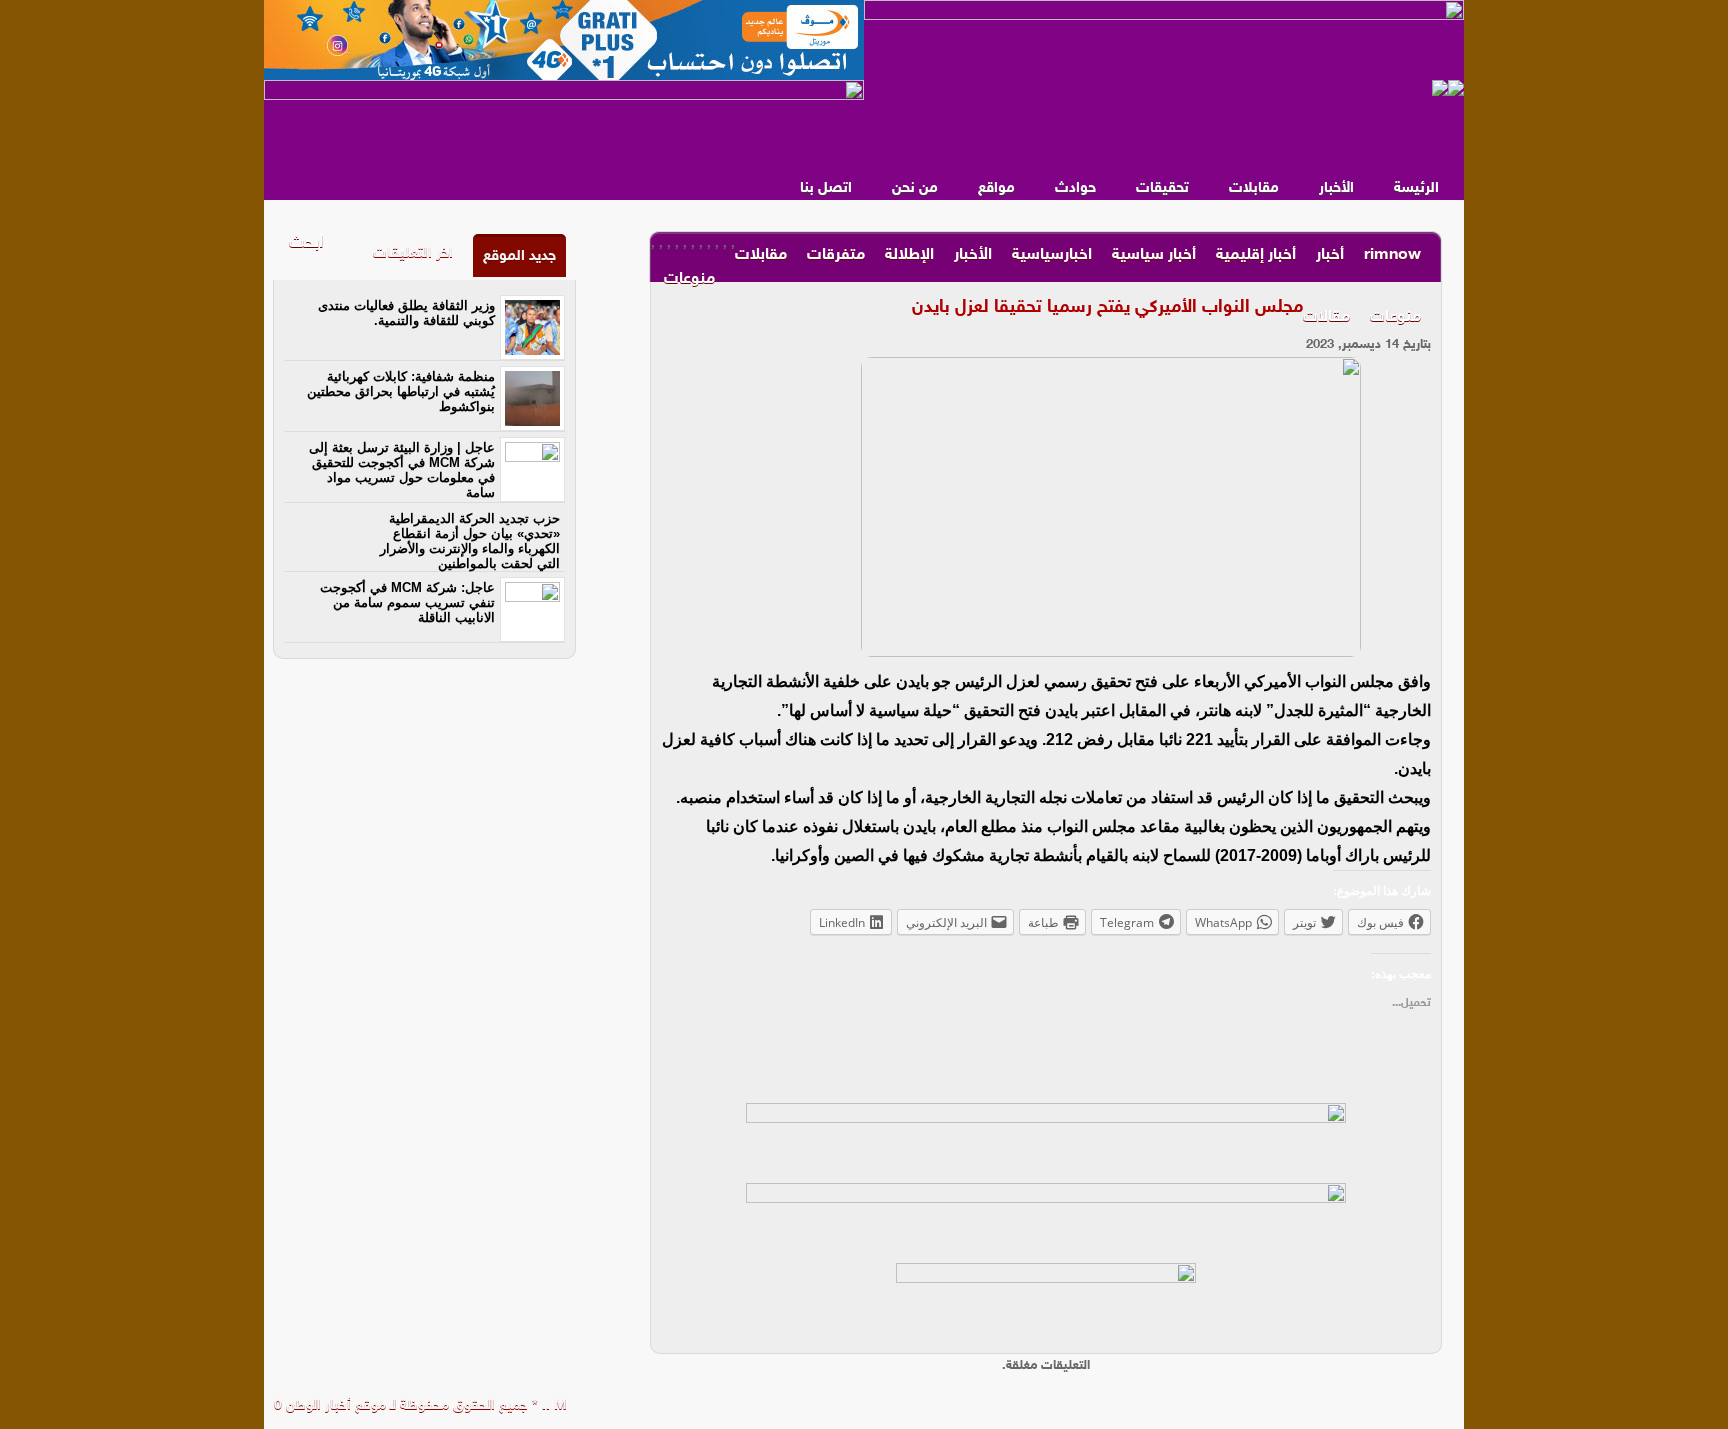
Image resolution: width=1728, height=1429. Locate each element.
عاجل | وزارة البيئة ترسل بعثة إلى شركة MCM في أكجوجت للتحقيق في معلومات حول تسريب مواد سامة (402, 470)
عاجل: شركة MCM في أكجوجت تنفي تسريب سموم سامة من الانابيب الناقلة (407, 602)
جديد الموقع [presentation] (519, 256)
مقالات (1326, 317)
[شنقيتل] (564, 120)
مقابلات (1254, 188)
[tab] (519, 255)
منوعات (1395, 317)
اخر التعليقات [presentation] (413, 253)
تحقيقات (1162, 188)
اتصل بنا (826, 188)
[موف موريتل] (564, 40)
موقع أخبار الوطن (334, 1405)
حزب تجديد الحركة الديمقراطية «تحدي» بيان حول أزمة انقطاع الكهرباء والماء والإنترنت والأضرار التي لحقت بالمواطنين (470, 541)
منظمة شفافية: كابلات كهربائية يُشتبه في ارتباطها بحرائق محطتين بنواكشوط (401, 391)
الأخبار (1336, 188)
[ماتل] (1046, 1303)
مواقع (996, 188)
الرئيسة (1416, 188)
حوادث (1075, 188)
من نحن (915, 188)
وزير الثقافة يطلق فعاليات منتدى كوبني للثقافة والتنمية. (406, 313)
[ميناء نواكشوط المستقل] (1448, 88)
